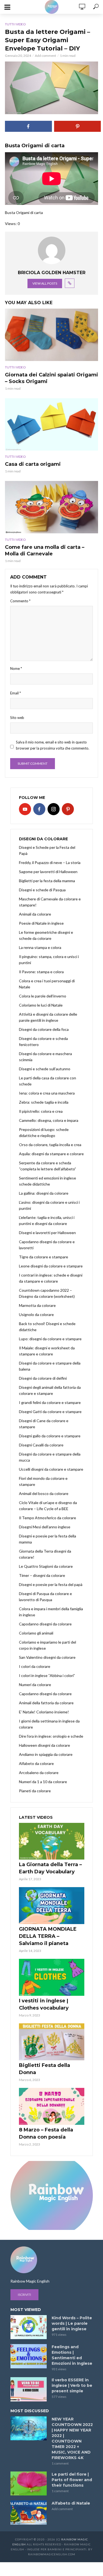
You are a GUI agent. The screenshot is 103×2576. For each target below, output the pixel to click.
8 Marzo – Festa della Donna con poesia (46, 2133)
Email (16, 693)
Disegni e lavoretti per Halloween (47, 1233)
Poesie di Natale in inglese (41, 923)
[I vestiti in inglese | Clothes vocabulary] (52, 1977)
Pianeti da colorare (35, 1791)
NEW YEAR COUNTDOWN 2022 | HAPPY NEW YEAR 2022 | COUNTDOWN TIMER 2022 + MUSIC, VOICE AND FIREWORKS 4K (72, 2438)
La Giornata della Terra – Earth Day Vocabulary (50, 1868)
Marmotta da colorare (37, 1305)
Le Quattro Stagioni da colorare (46, 1566)
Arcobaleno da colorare (39, 1773)
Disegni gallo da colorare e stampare (50, 1436)
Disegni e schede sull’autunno (45, 1069)
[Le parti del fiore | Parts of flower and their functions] (29, 2484)
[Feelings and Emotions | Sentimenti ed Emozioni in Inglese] (29, 2356)
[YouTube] (25, 809)
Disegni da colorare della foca (44, 1029)
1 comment (60, 2463)
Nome (16, 668)
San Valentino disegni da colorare (47, 1657)
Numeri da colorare (35, 1685)
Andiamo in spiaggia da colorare (46, 1754)
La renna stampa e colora (40, 947)
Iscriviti (24, 2295)
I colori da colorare (35, 1666)
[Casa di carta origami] (51, 424)
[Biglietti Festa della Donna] (52, 2042)
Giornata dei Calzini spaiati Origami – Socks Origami (51, 378)
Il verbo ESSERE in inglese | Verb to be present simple (72, 2385)
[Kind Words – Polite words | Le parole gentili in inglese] (29, 2327)
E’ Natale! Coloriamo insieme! (44, 1712)
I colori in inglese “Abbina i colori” (47, 1675)
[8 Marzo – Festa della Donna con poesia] (52, 2106)
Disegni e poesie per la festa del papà (51, 1584)
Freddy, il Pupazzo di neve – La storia (50, 862)
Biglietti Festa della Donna (44, 2069)
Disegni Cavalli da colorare (41, 1445)
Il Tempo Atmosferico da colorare (48, 1518)
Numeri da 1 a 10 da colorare (43, 1782)
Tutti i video (15, 24)
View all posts (45, 283)
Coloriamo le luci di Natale (41, 1005)
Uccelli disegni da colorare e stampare (51, 1469)
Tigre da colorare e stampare (44, 1257)
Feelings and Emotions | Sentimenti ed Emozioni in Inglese (72, 2355)
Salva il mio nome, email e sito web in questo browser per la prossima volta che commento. (53, 745)
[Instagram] (54, 809)
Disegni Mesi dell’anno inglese (45, 1527)
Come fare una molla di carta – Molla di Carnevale (45, 550)
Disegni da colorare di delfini (43, 1378)
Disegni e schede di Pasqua (42, 890)
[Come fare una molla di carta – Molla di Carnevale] (51, 507)
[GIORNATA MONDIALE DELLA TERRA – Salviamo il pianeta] (52, 1906)
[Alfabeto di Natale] (29, 2513)
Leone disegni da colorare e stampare (51, 1266)
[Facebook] (39, 809)
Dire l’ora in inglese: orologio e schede (51, 1736)
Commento (20, 601)
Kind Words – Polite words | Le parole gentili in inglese (72, 2323)
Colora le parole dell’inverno (43, 996)
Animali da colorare (35, 914)
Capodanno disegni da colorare (45, 1624)
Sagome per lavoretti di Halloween (48, 872)
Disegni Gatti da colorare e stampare (50, 1412)
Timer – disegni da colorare (42, 1575)
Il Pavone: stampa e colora (41, 972)
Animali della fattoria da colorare (46, 1703)
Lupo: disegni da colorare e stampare (50, 1339)
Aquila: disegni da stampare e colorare (51, 1154)
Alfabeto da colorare (36, 1763)
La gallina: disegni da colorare (44, 1193)
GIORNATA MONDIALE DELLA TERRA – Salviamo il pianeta (48, 1936)
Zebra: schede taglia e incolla (44, 1102)
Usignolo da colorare (36, 1314)
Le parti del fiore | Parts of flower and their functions (72, 2480)
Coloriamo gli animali (36, 1633)
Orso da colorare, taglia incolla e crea (50, 1145)
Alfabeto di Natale (71, 2503)
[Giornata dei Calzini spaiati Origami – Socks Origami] (51, 335)
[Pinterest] (68, 809)
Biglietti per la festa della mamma (47, 881)
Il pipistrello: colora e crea (41, 1111)
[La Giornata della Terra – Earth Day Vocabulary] (52, 1841)
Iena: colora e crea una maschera (47, 1093)
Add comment (45, 56)
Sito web (17, 718)
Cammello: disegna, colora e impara (49, 1120)
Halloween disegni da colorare (44, 1745)
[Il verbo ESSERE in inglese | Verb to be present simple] (29, 2389)
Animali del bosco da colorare (44, 1493)
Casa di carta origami (33, 464)
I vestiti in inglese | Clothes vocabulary (44, 2004)
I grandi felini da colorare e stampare (50, 1402)
